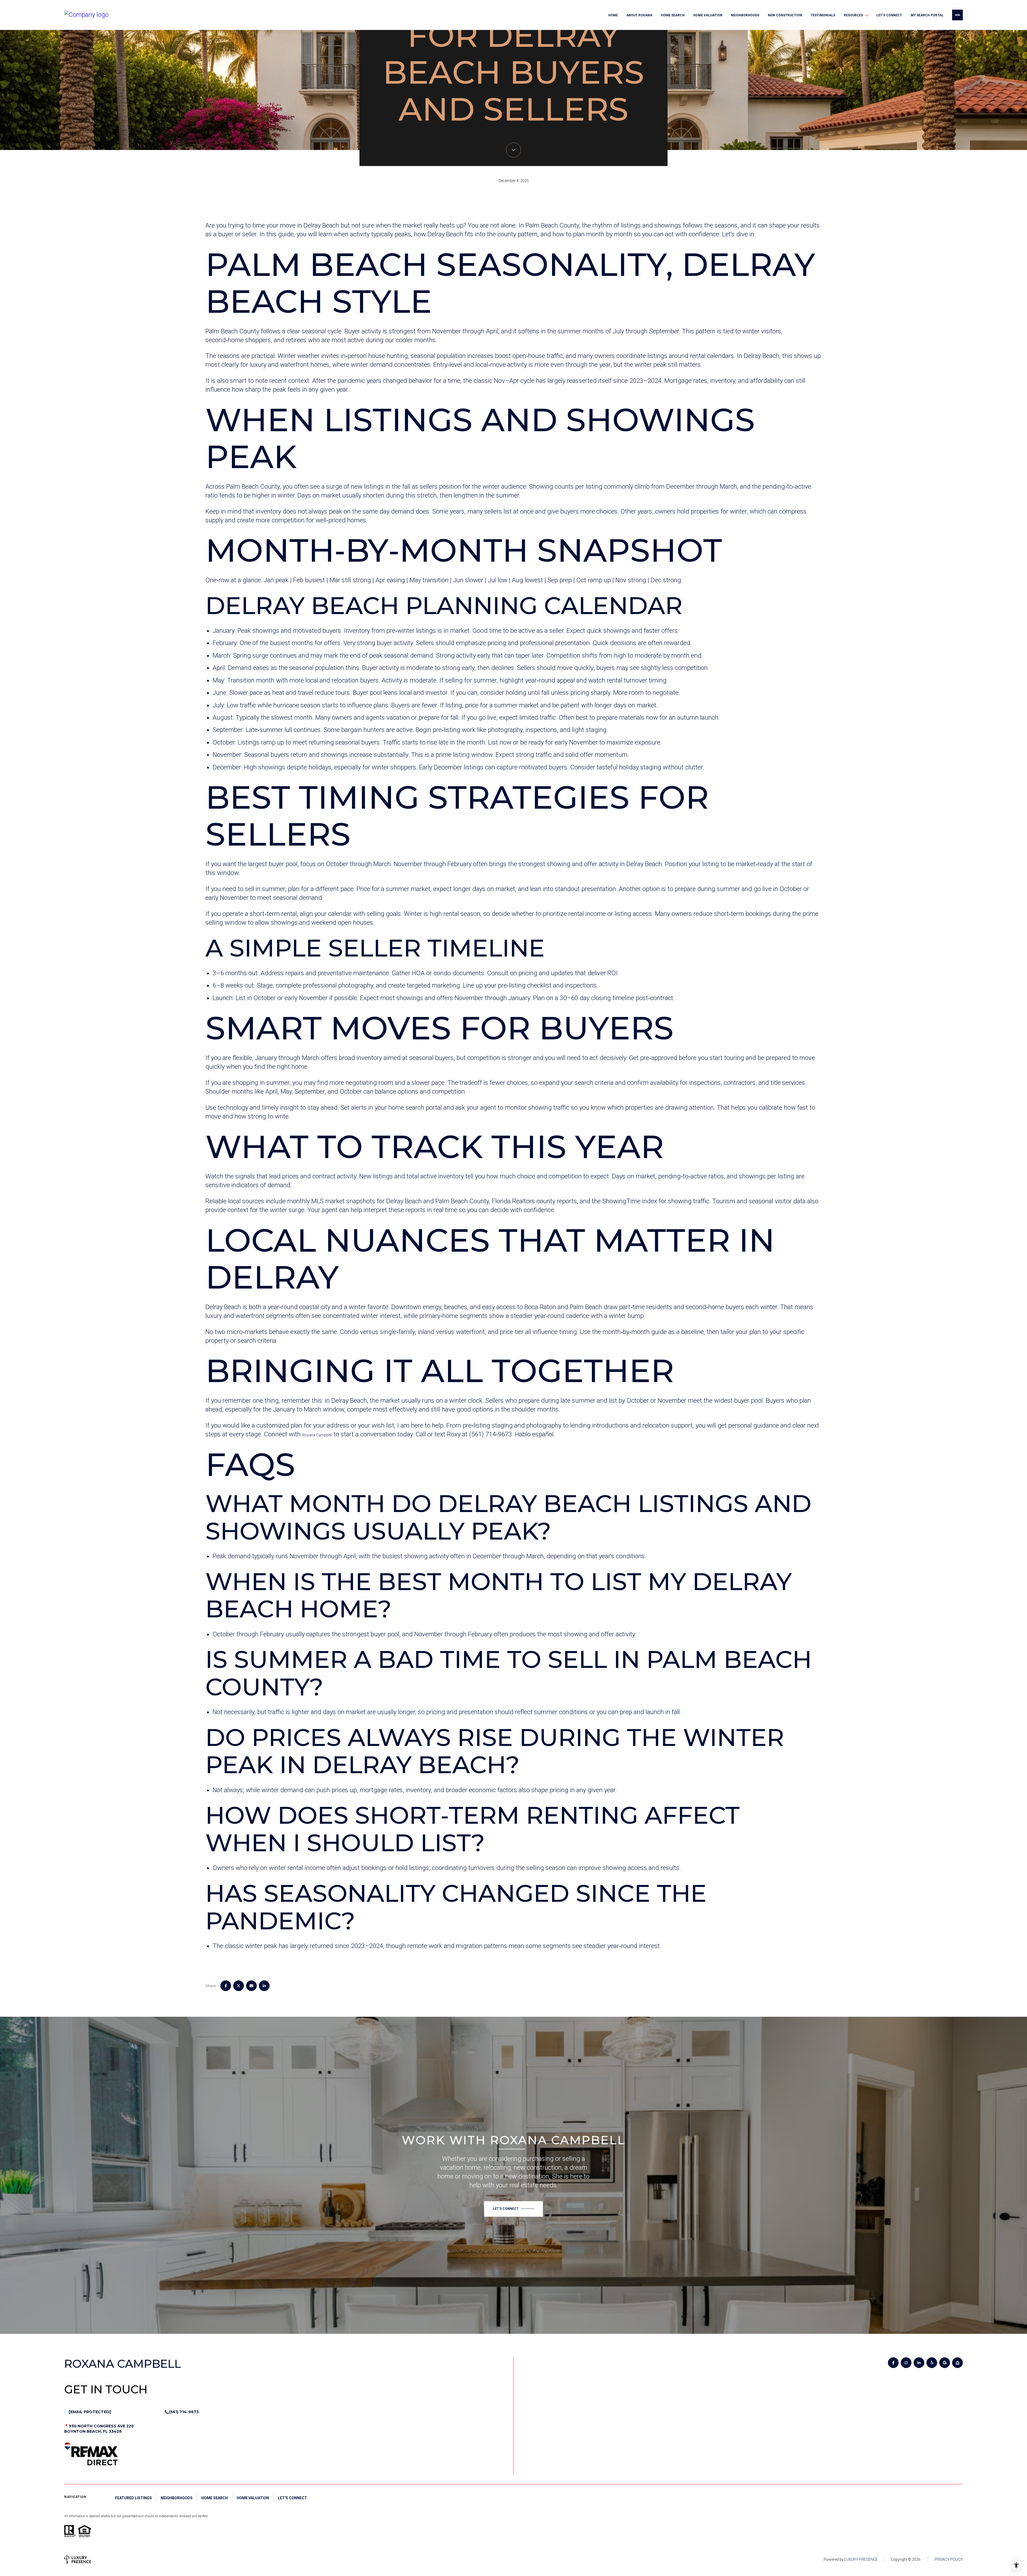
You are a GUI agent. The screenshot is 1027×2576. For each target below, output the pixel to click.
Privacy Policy (949, 2559)
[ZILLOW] (957, 2363)
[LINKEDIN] (919, 2363)
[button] (513, 2209)
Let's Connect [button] (292, 2498)
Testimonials (823, 15)
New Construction (785, 15)
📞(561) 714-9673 (182, 2412)
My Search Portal (927, 15)
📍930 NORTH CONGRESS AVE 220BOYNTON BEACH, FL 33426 (99, 2429)
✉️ (87, 2412)
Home (613, 15)
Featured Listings (133, 2498)
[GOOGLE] (945, 2363)
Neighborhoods (745, 15)
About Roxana (639, 15)
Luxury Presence (861, 2559)
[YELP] (932, 2363)
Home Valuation (708, 15)
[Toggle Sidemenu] (957, 15)
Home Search (673, 15)
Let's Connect (889, 15)
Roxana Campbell (317, 1435)
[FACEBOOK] (893, 2363)
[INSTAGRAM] (906, 2363)
